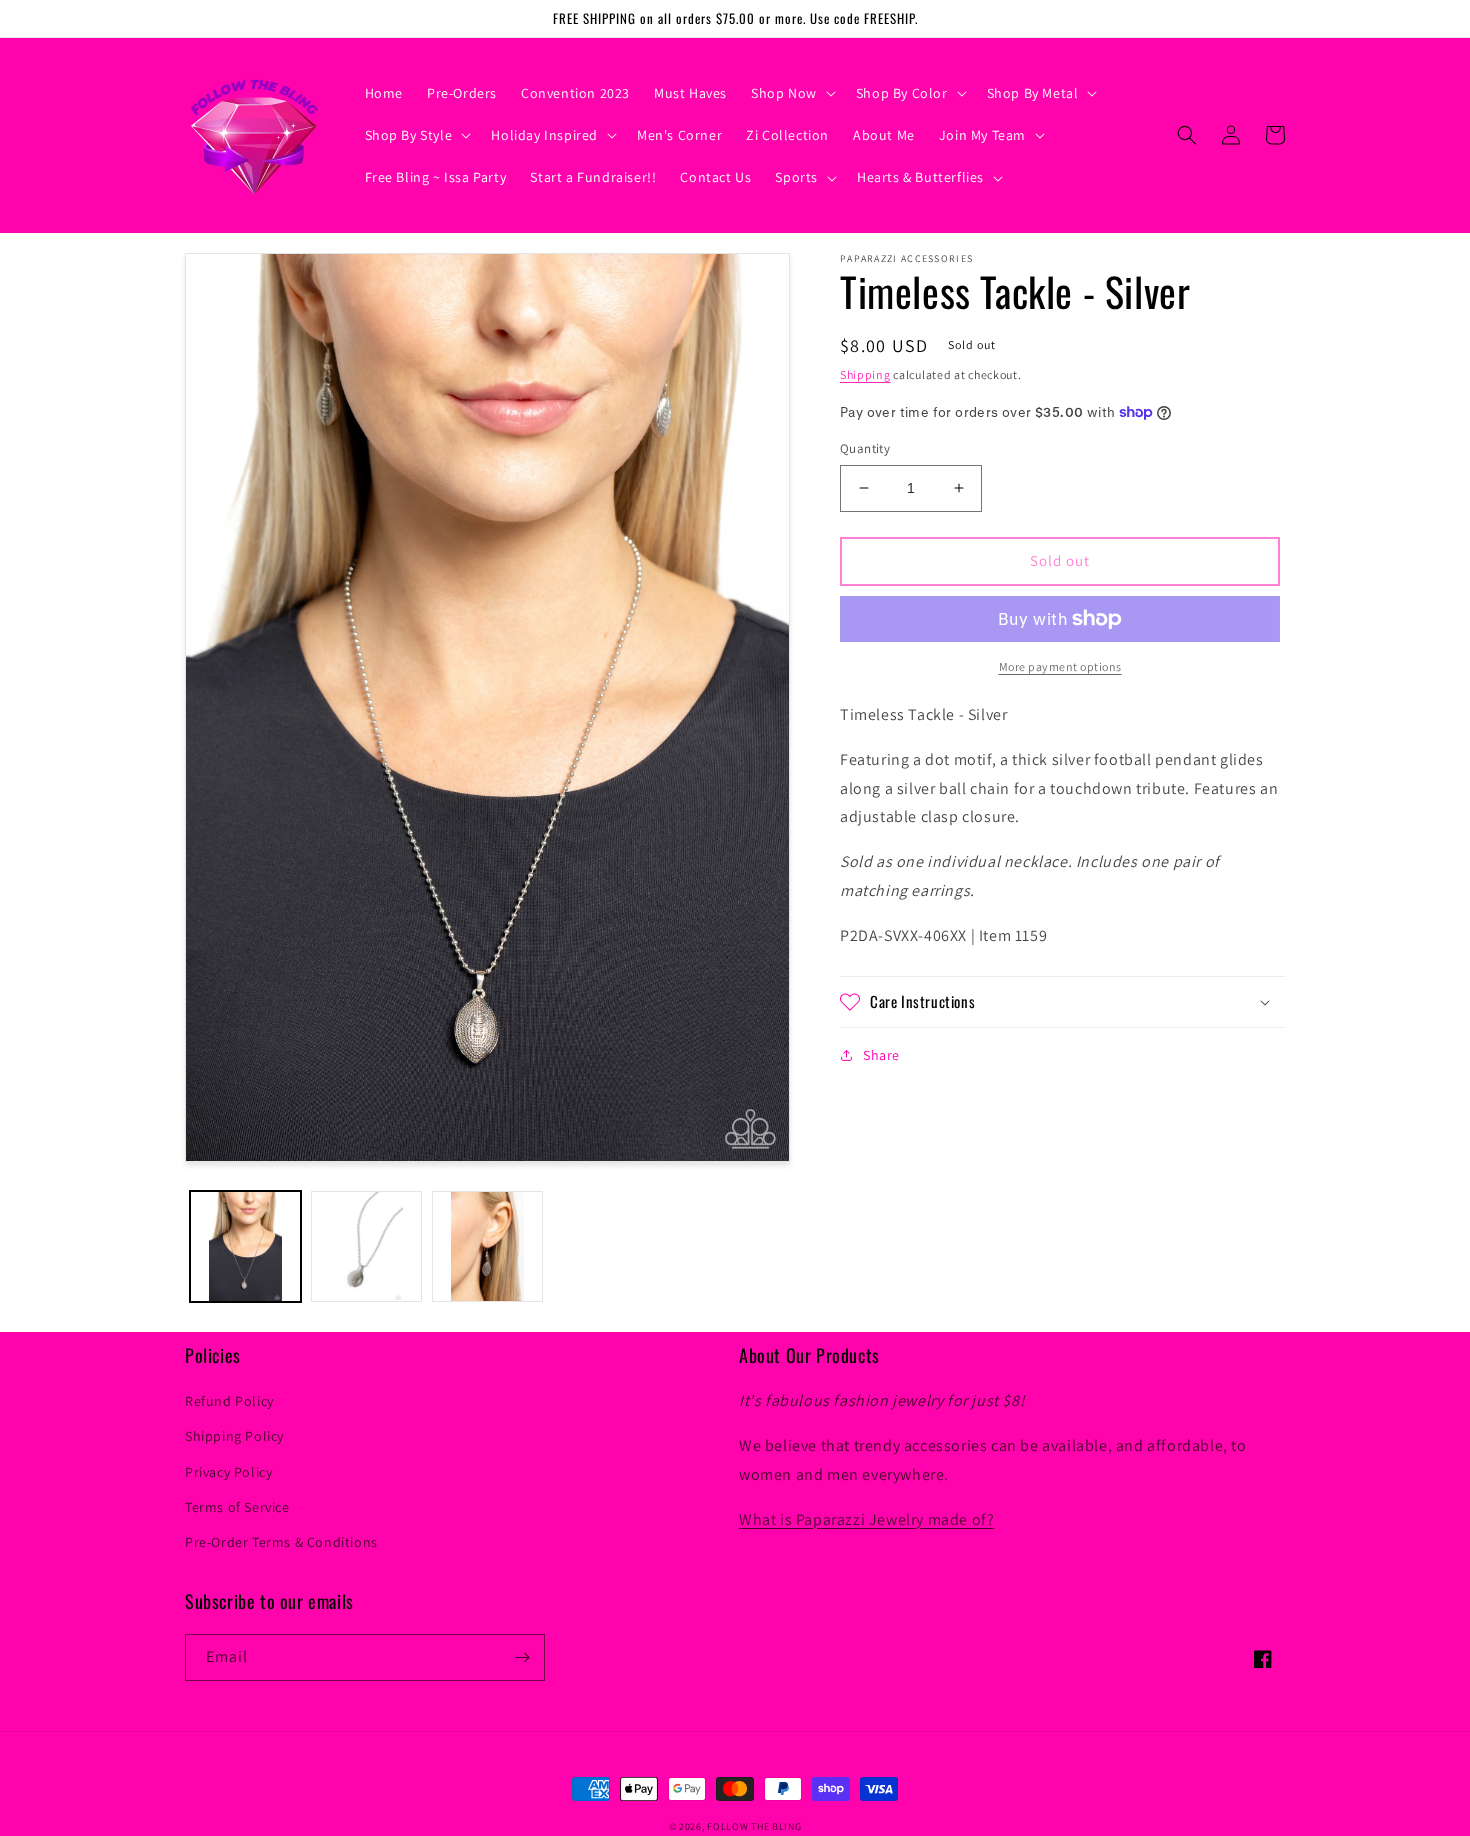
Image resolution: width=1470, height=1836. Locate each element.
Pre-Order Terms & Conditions (281, 1542)
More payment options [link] (1060, 666)
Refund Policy (229, 1401)
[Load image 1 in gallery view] (245, 1246)
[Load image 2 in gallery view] (366, 1246)
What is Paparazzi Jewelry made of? (866, 1519)
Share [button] (881, 1055)
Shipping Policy (234, 1436)
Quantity (865, 448)
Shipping (865, 374)
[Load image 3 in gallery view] (487, 1246)
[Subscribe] (522, 1657)
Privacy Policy (228, 1472)
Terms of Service (237, 1507)
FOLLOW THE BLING (754, 1826)
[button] (791, 93)
